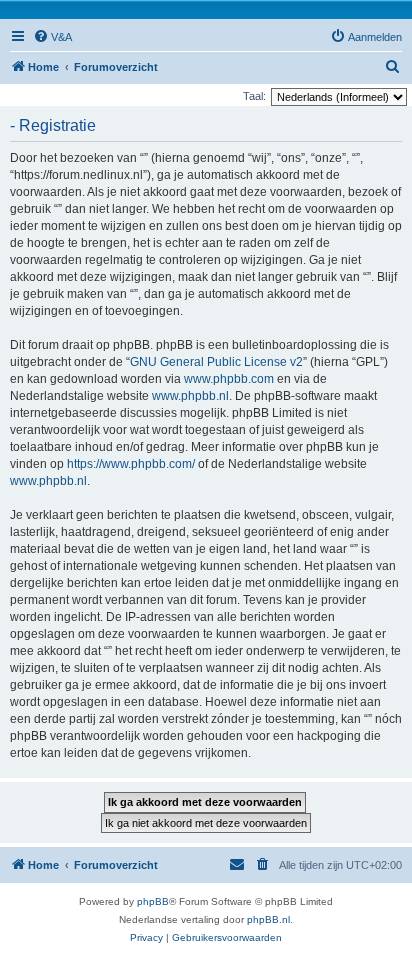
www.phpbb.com (229, 379)
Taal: (254, 96)
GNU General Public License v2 (216, 362)
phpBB (153, 901)
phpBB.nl (268, 919)
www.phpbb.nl (190, 396)
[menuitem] (52, 37)
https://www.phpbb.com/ (131, 464)
